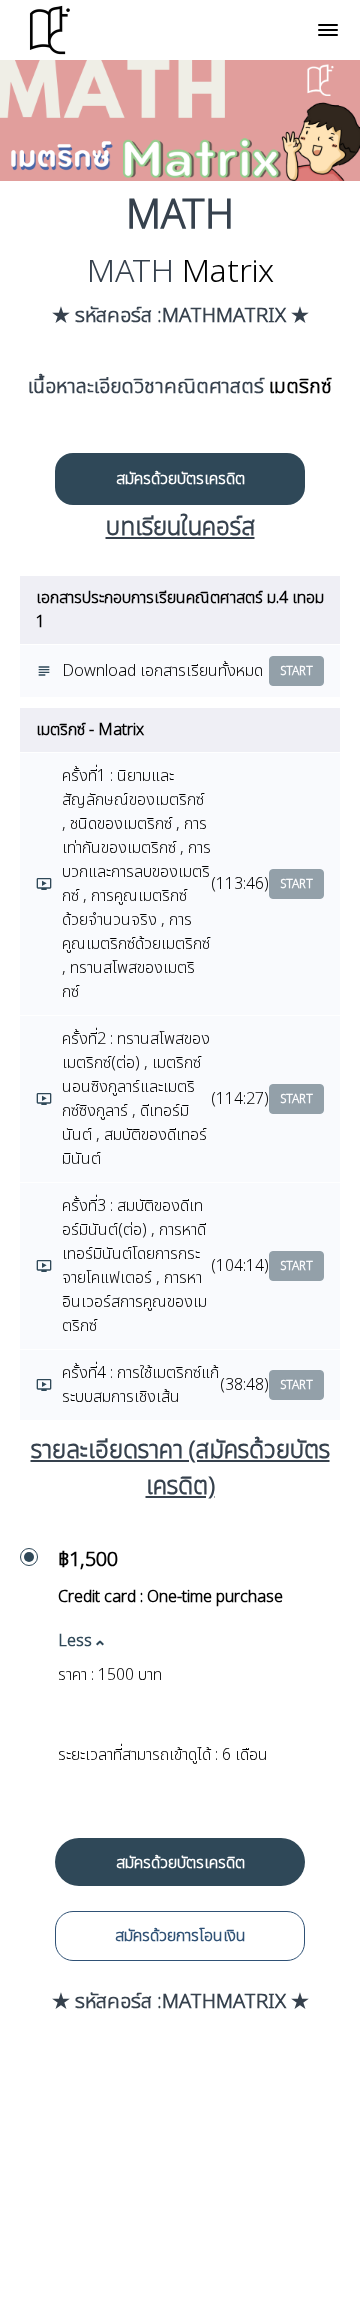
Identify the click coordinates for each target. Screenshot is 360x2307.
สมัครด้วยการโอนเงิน (180, 1936)
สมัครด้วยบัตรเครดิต (180, 479)
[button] (328, 30)
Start (296, 671)
